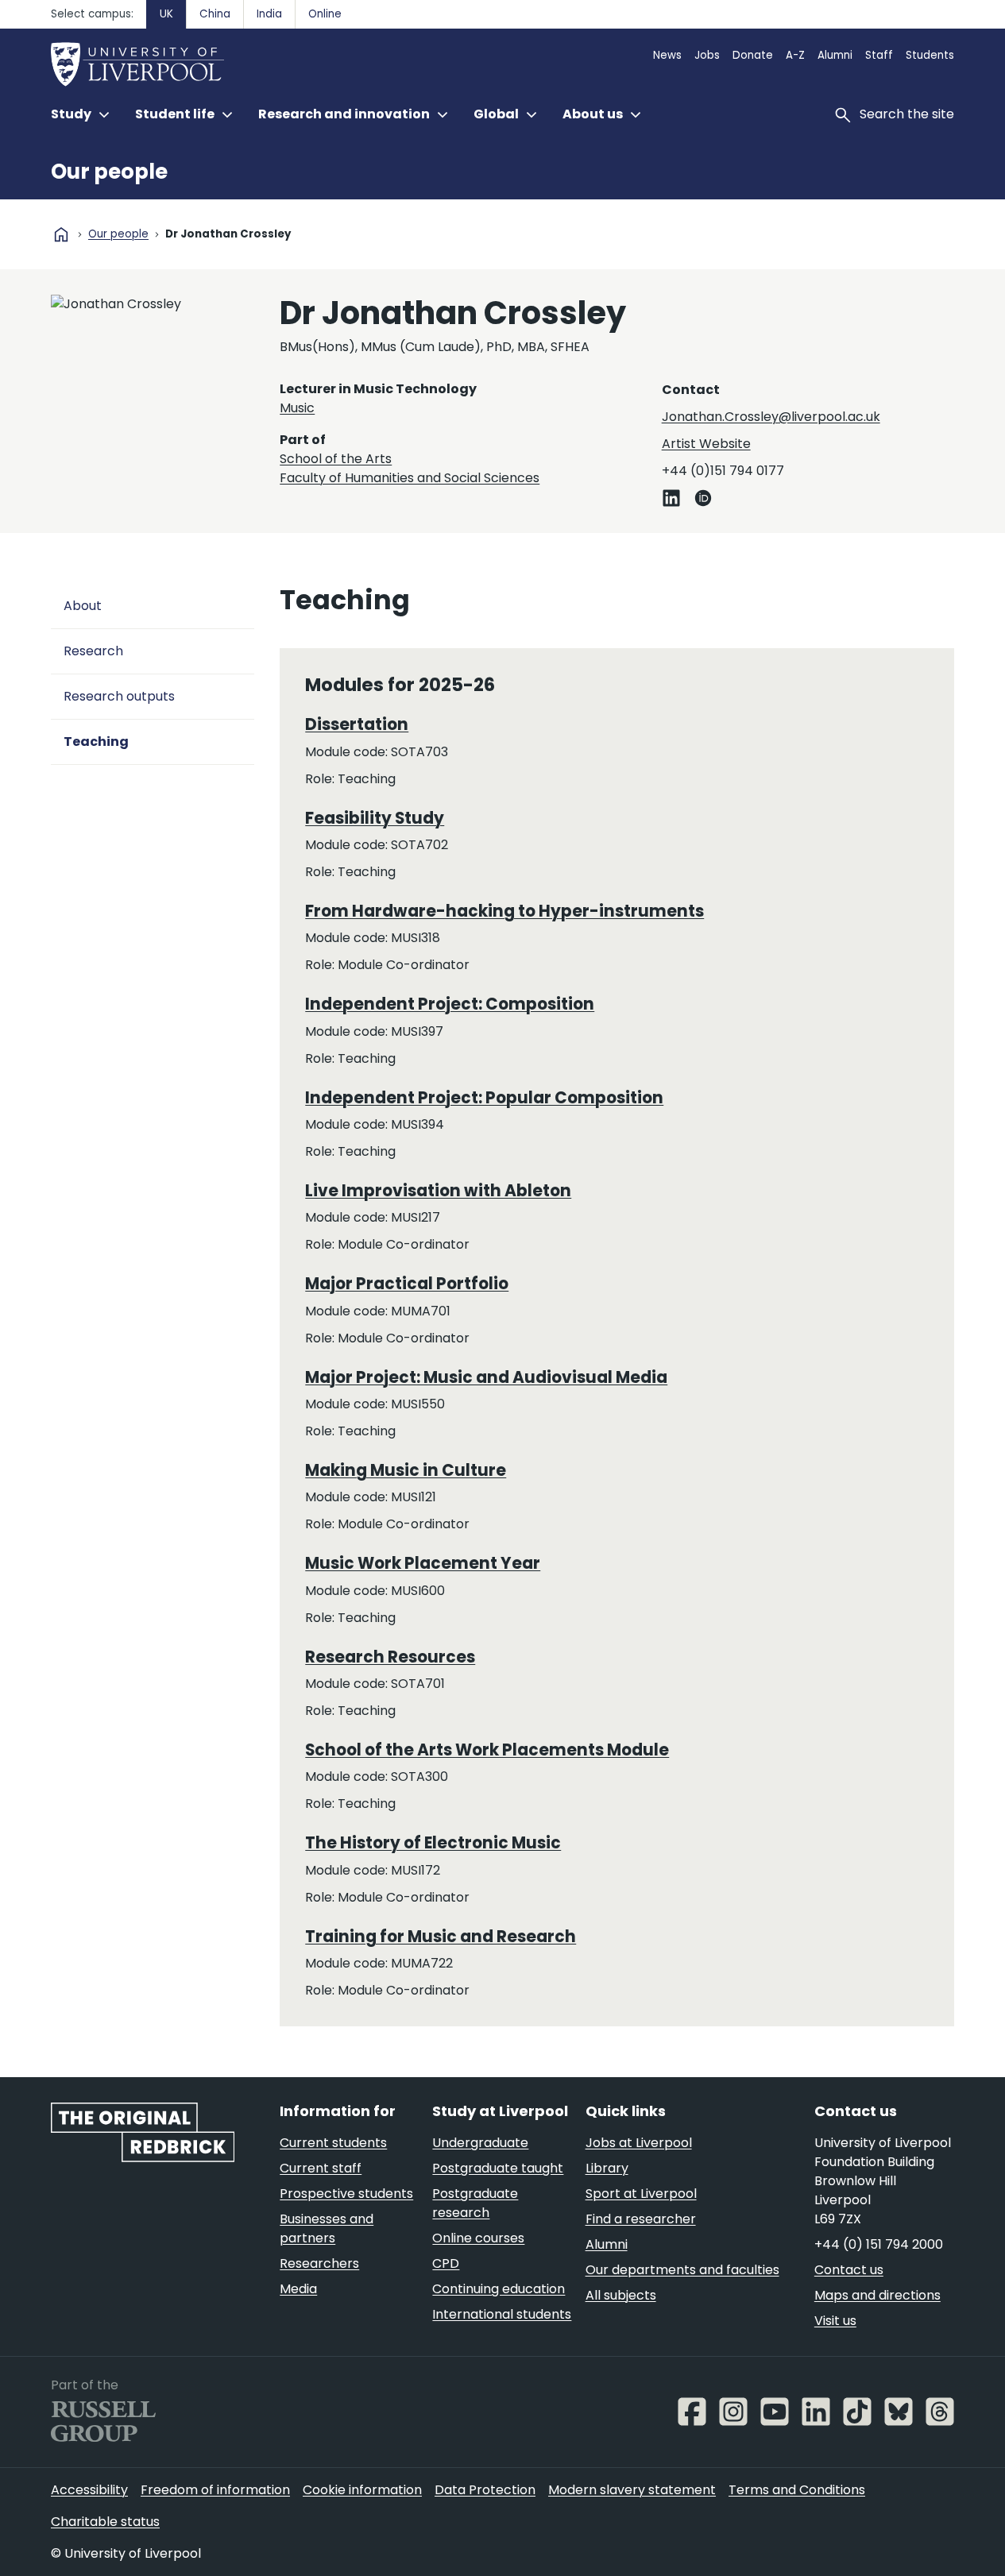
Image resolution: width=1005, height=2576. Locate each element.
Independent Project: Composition (450, 1004)
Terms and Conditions (797, 2490)
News (667, 55)
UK (166, 14)
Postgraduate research (475, 2203)
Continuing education (499, 2289)
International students (502, 2314)
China (215, 14)
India (269, 14)
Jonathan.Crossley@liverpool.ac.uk (771, 417)
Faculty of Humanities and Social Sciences (410, 478)
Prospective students (346, 2194)
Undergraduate (480, 2143)
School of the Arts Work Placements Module (487, 1750)
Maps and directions (877, 2295)
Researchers (319, 2263)
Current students (333, 2143)
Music (297, 408)
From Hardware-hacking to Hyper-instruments (504, 911)
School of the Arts (336, 459)
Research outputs (119, 696)
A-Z (795, 55)
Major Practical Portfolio (407, 1284)
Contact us (849, 2270)
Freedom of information (215, 2490)
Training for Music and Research (441, 1937)
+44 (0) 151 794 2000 (879, 2244)
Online (325, 14)
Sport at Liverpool (641, 2194)
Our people (109, 172)
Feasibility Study (375, 818)
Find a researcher (641, 2219)
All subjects (621, 2295)
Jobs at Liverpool (639, 2143)
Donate (753, 55)
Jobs (707, 55)
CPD (446, 2263)
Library (607, 2168)
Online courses (478, 2238)
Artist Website (706, 444)
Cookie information (362, 2490)
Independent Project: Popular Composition (484, 1098)
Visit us (835, 2321)
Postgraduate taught (498, 2168)
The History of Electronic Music (433, 1843)
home (61, 234)
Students (930, 55)
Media (298, 2289)
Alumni (835, 55)
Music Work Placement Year (423, 1563)
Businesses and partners (327, 2228)
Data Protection (485, 2490)
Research (93, 651)
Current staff (321, 2168)
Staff (879, 55)
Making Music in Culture (406, 1470)
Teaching (96, 742)
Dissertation (357, 724)
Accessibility (89, 2490)
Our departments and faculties (682, 2270)
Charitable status (105, 2522)
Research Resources (390, 1657)
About (83, 606)
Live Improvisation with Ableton (438, 1191)
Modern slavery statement (632, 2490)
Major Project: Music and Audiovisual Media (486, 1377)
